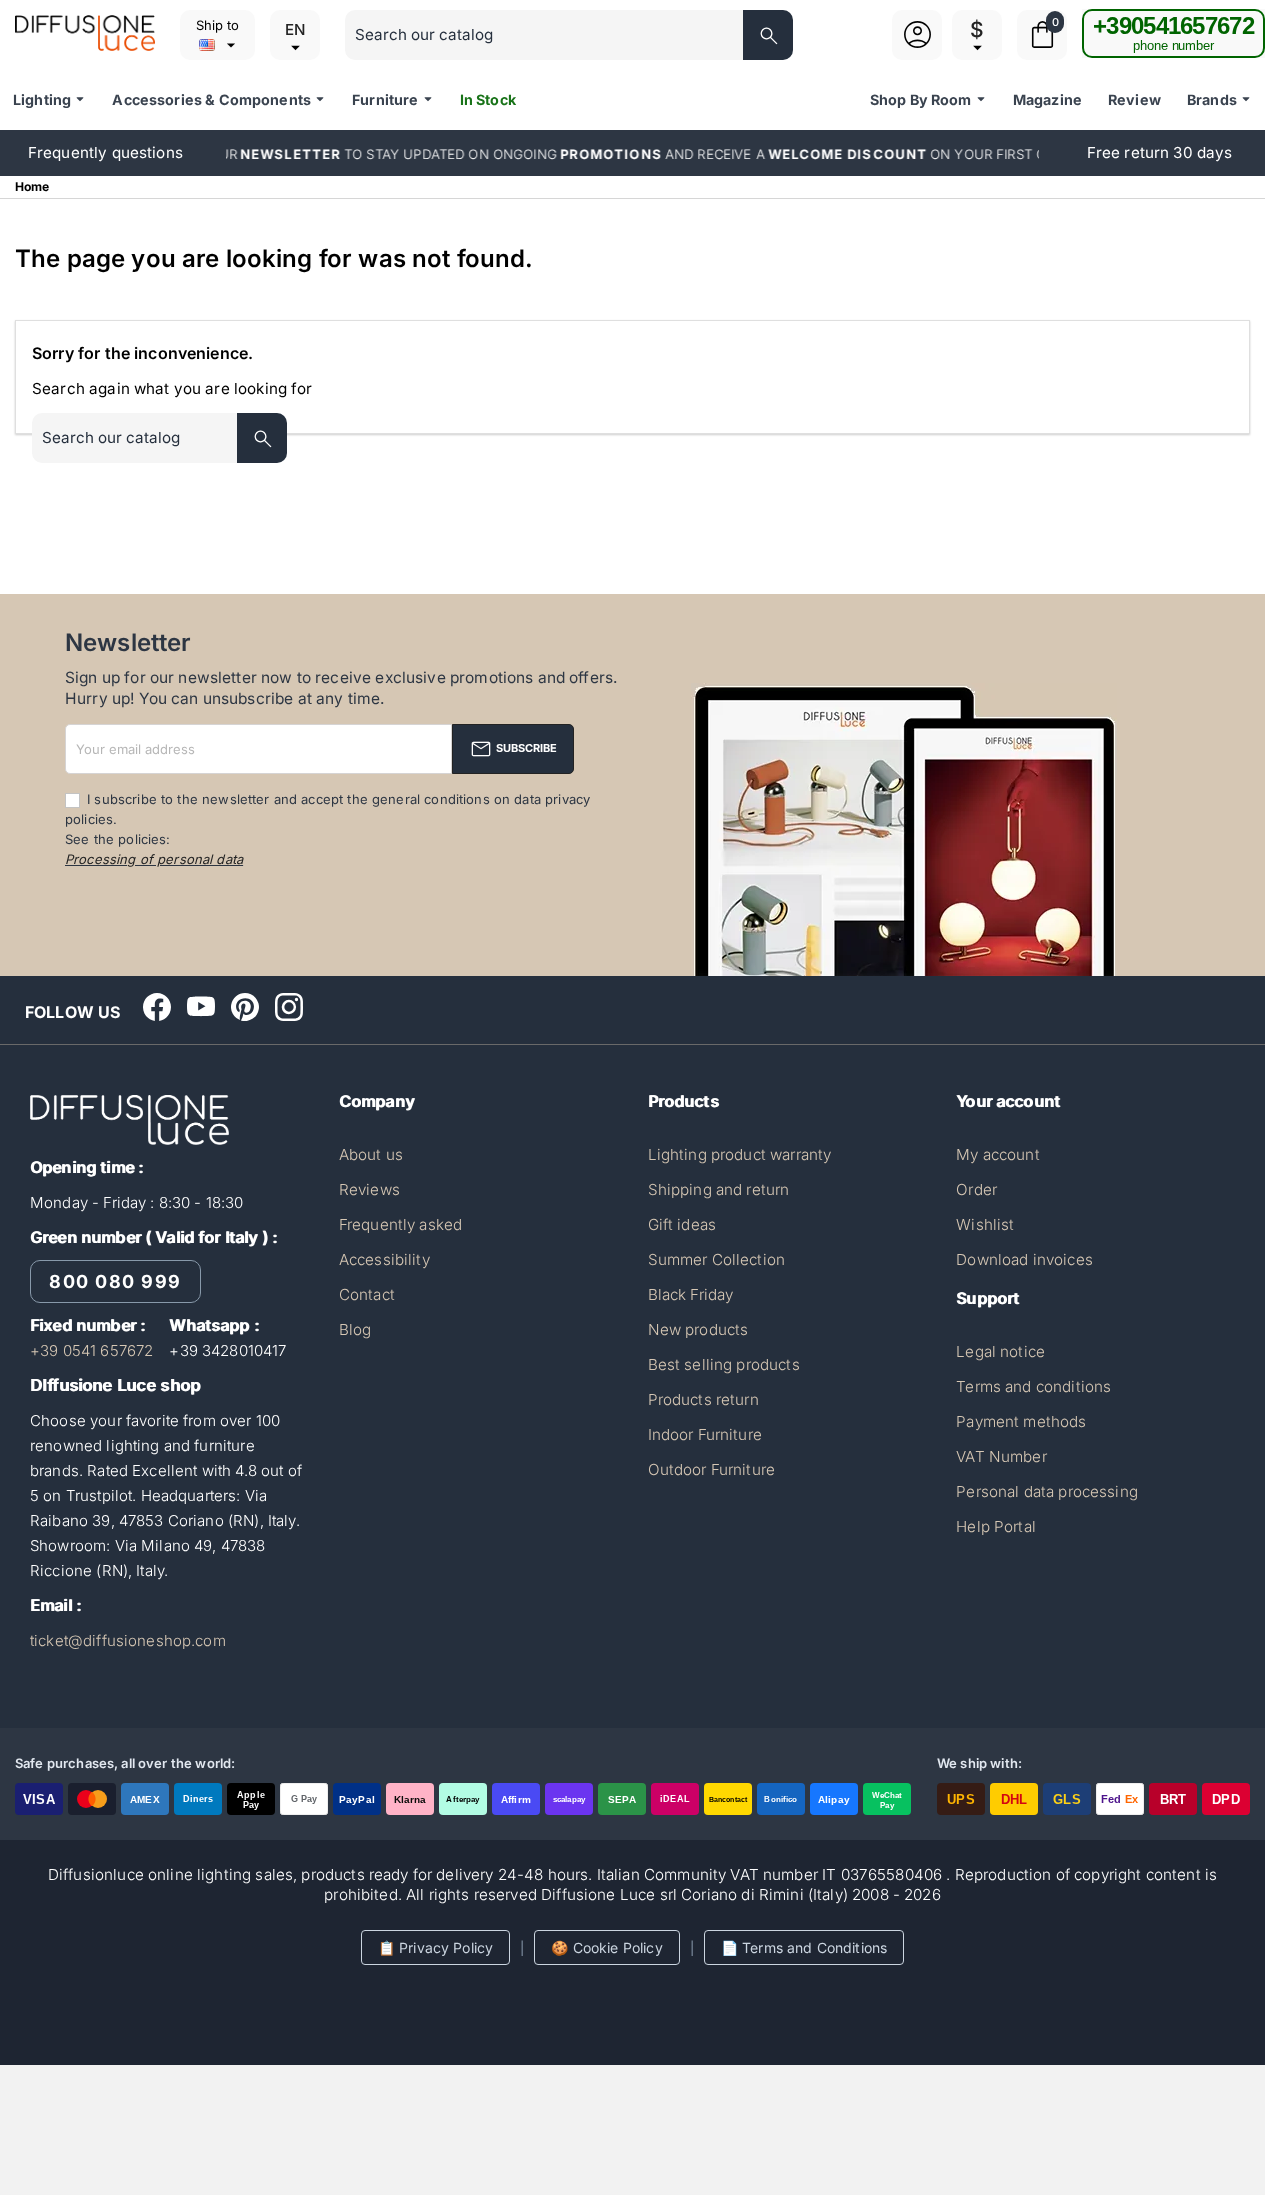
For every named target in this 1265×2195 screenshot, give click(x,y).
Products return (703, 1399)
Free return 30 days (1160, 152)
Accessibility (384, 1259)
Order (976, 1189)
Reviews (369, 1189)
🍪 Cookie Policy (606, 1947)
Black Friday (691, 1294)
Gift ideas (682, 1224)
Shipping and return (719, 1189)
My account (998, 1154)
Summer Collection (717, 1259)
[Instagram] (289, 1007)
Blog (355, 1329)
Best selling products (724, 1364)
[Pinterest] (245, 1007)
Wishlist (985, 1224)
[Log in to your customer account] (917, 46)
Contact (367, 1294)
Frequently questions (105, 152)
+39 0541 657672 (91, 1350)
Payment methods (1021, 1421)
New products (698, 1329)
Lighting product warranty (740, 1154)
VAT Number (1001, 1456)
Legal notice (1000, 1351)
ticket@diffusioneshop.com (128, 1640)
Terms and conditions (1033, 1386)
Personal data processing (1047, 1491)
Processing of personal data (154, 859)
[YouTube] (201, 1007)
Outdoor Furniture (712, 1469)
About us (371, 1154)
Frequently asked (400, 1224)
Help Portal (996, 1526)
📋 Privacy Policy (435, 1947)
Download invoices (1024, 1259)
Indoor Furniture (705, 1434)
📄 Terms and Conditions (804, 1947)
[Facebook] (157, 1007)
